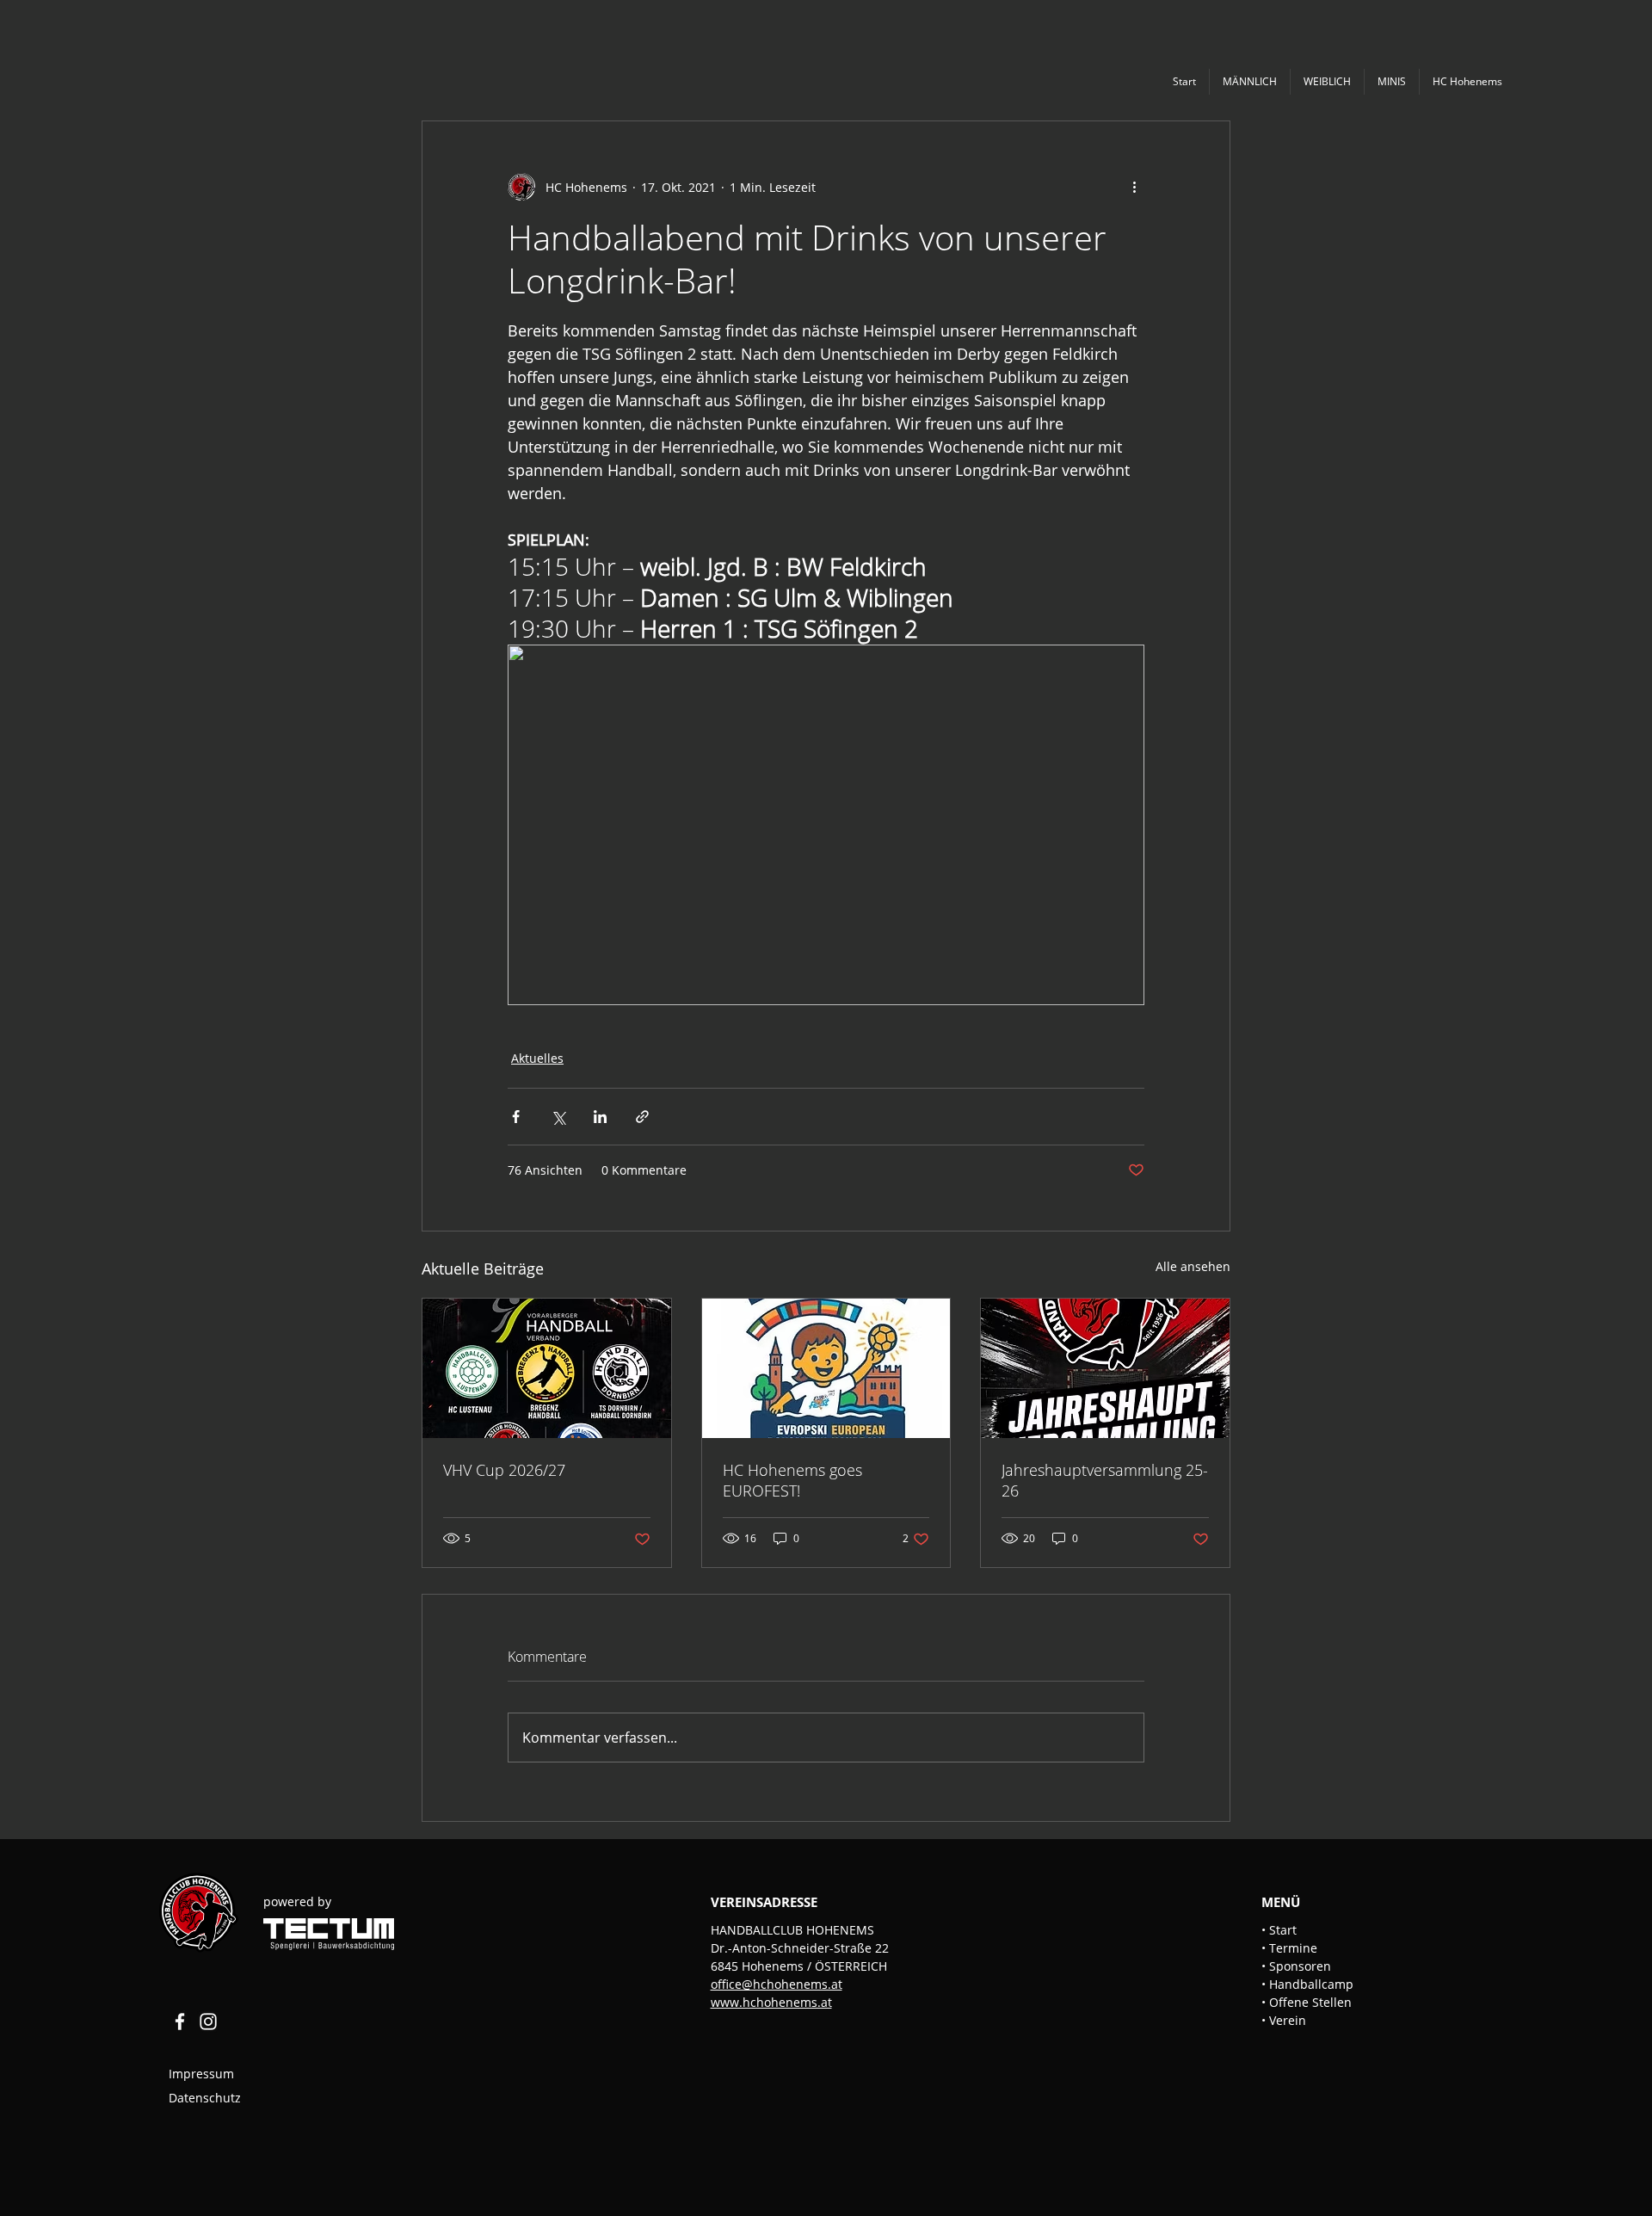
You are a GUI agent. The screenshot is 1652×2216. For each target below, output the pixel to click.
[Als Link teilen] (642, 1117)
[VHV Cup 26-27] (547, 1368)
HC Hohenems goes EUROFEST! (792, 1480)
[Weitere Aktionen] (1134, 187)
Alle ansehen (1193, 1266)
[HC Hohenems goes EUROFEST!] (826, 1368)
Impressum (203, 2074)
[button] (1249, 82)
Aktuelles (537, 1058)
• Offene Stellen (1307, 2002)
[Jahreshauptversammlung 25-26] (1105, 1368)
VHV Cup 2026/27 (504, 1470)
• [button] (1265, 1948)
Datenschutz (205, 2098)
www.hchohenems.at (771, 2002)
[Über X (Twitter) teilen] (558, 1117)
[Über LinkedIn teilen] (600, 1117)
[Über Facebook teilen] (516, 1117)
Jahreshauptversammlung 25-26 (1105, 1480)
